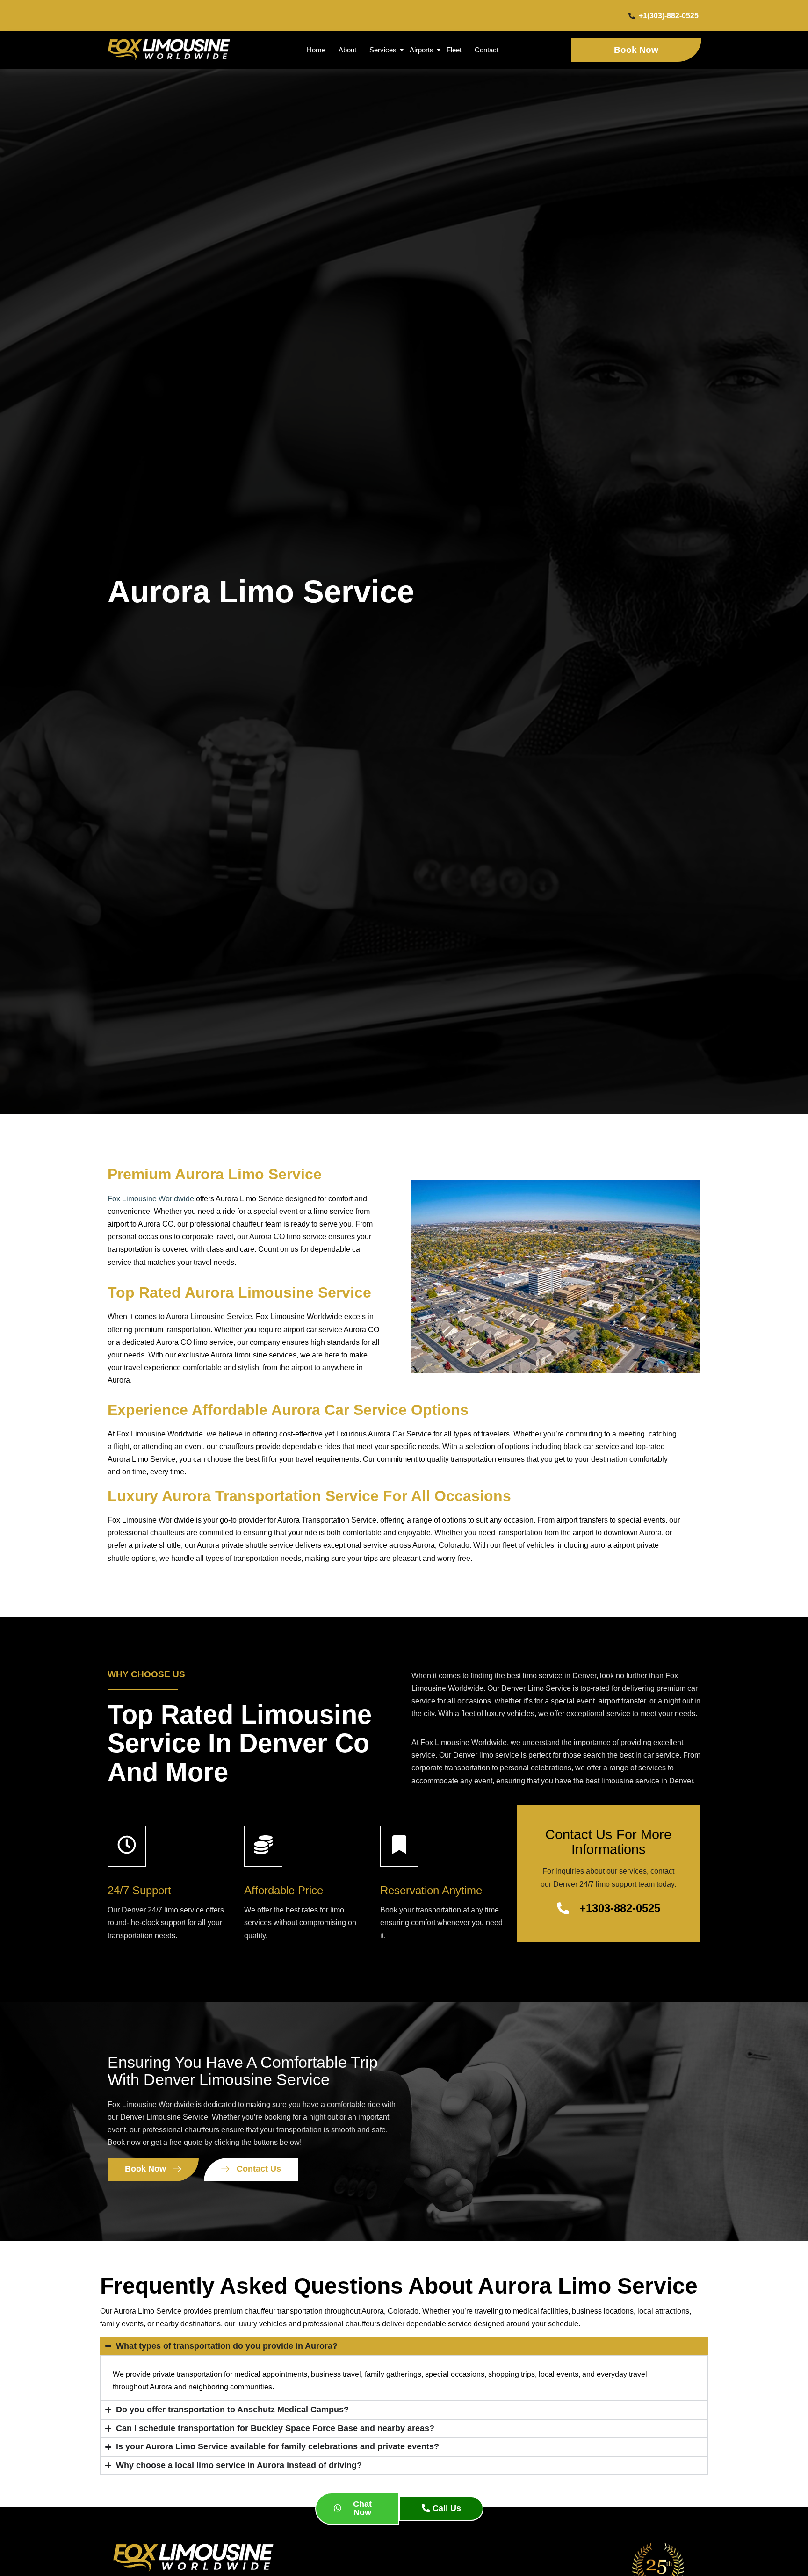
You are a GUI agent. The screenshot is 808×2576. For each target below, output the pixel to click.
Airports (422, 50)
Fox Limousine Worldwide (151, 1199)
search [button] (595, 1755)
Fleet (454, 50)
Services (383, 50)
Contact (487, 50)
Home (316, 50)
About (347, 50)
